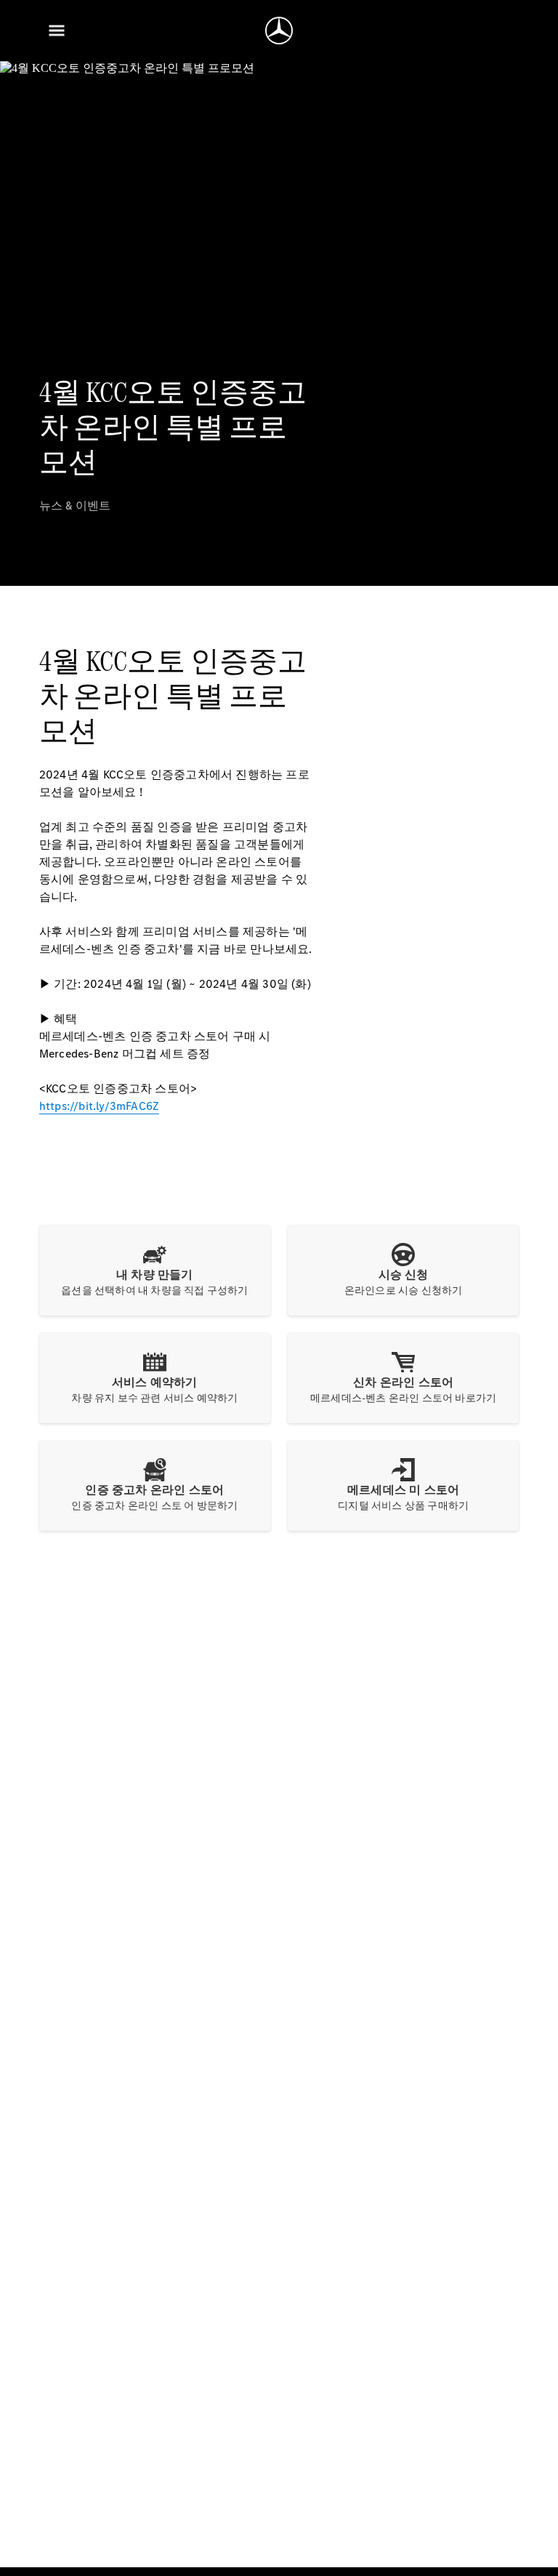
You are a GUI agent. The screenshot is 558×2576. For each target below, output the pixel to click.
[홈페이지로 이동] (279, 31)
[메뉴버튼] (57, 31)
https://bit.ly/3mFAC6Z (99, 1106)
